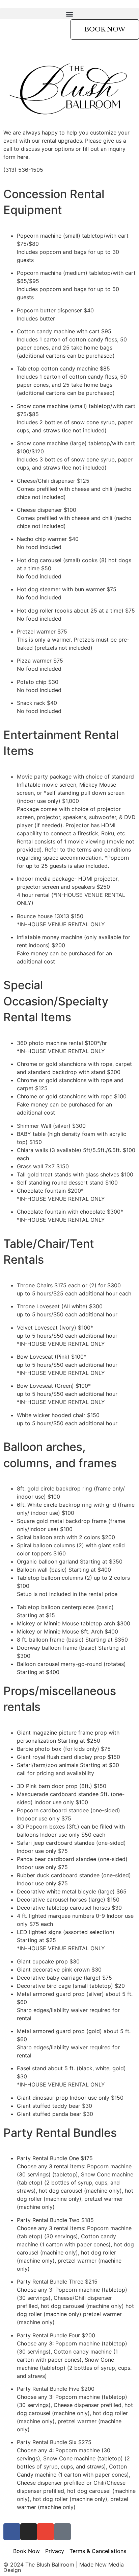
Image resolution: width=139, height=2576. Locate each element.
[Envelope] (46, 2532)
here (23, 157)
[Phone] (62, 2532)
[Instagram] (29, 2532)
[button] (69, 14)
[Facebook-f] (12, 2532)
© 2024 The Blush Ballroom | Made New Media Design (64, 2567)
